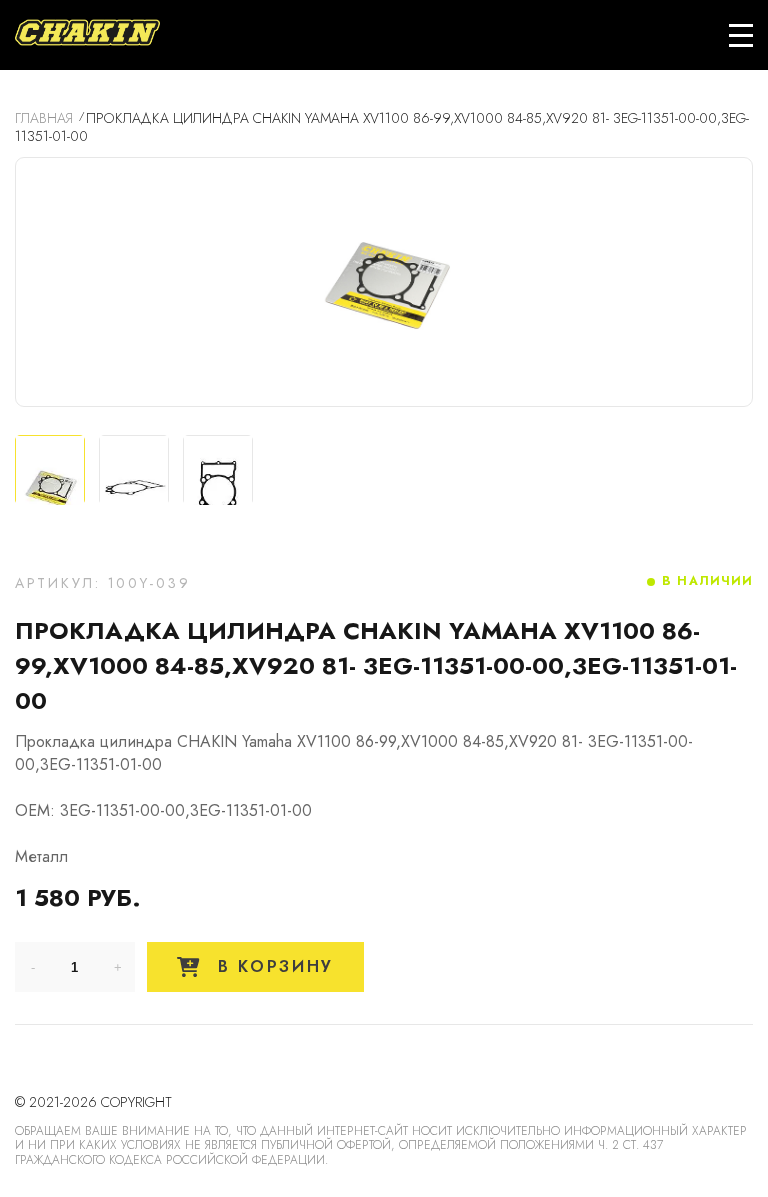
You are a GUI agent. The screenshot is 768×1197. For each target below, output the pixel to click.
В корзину (272, 966)
